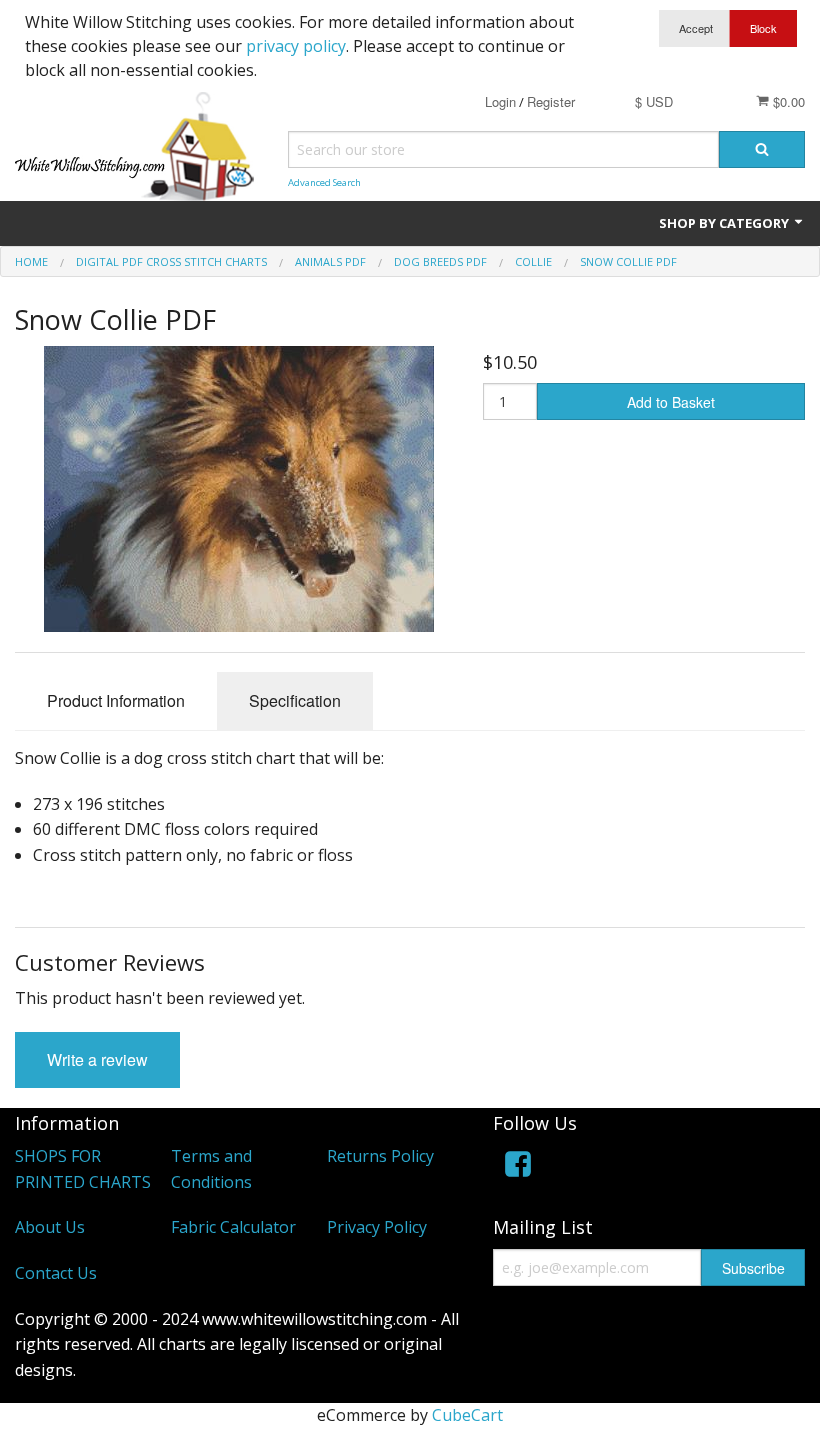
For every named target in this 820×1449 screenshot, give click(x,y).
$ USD (654, 101)
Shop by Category (725, 223)
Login (500, 101)
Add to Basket (671, 402)
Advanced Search (324, 182)
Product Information (116, 700)
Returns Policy (380, 1156)
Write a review (97, 1059)
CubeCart (467, 1415)
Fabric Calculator (233, 1227)
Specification (295, 700)
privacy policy (296, 46)
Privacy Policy (377, 1227)
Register (551, 101)
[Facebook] (518, 1167)
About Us (50, 1227)
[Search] (762, 149)
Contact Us (56, 1273)
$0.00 (787, 101)
